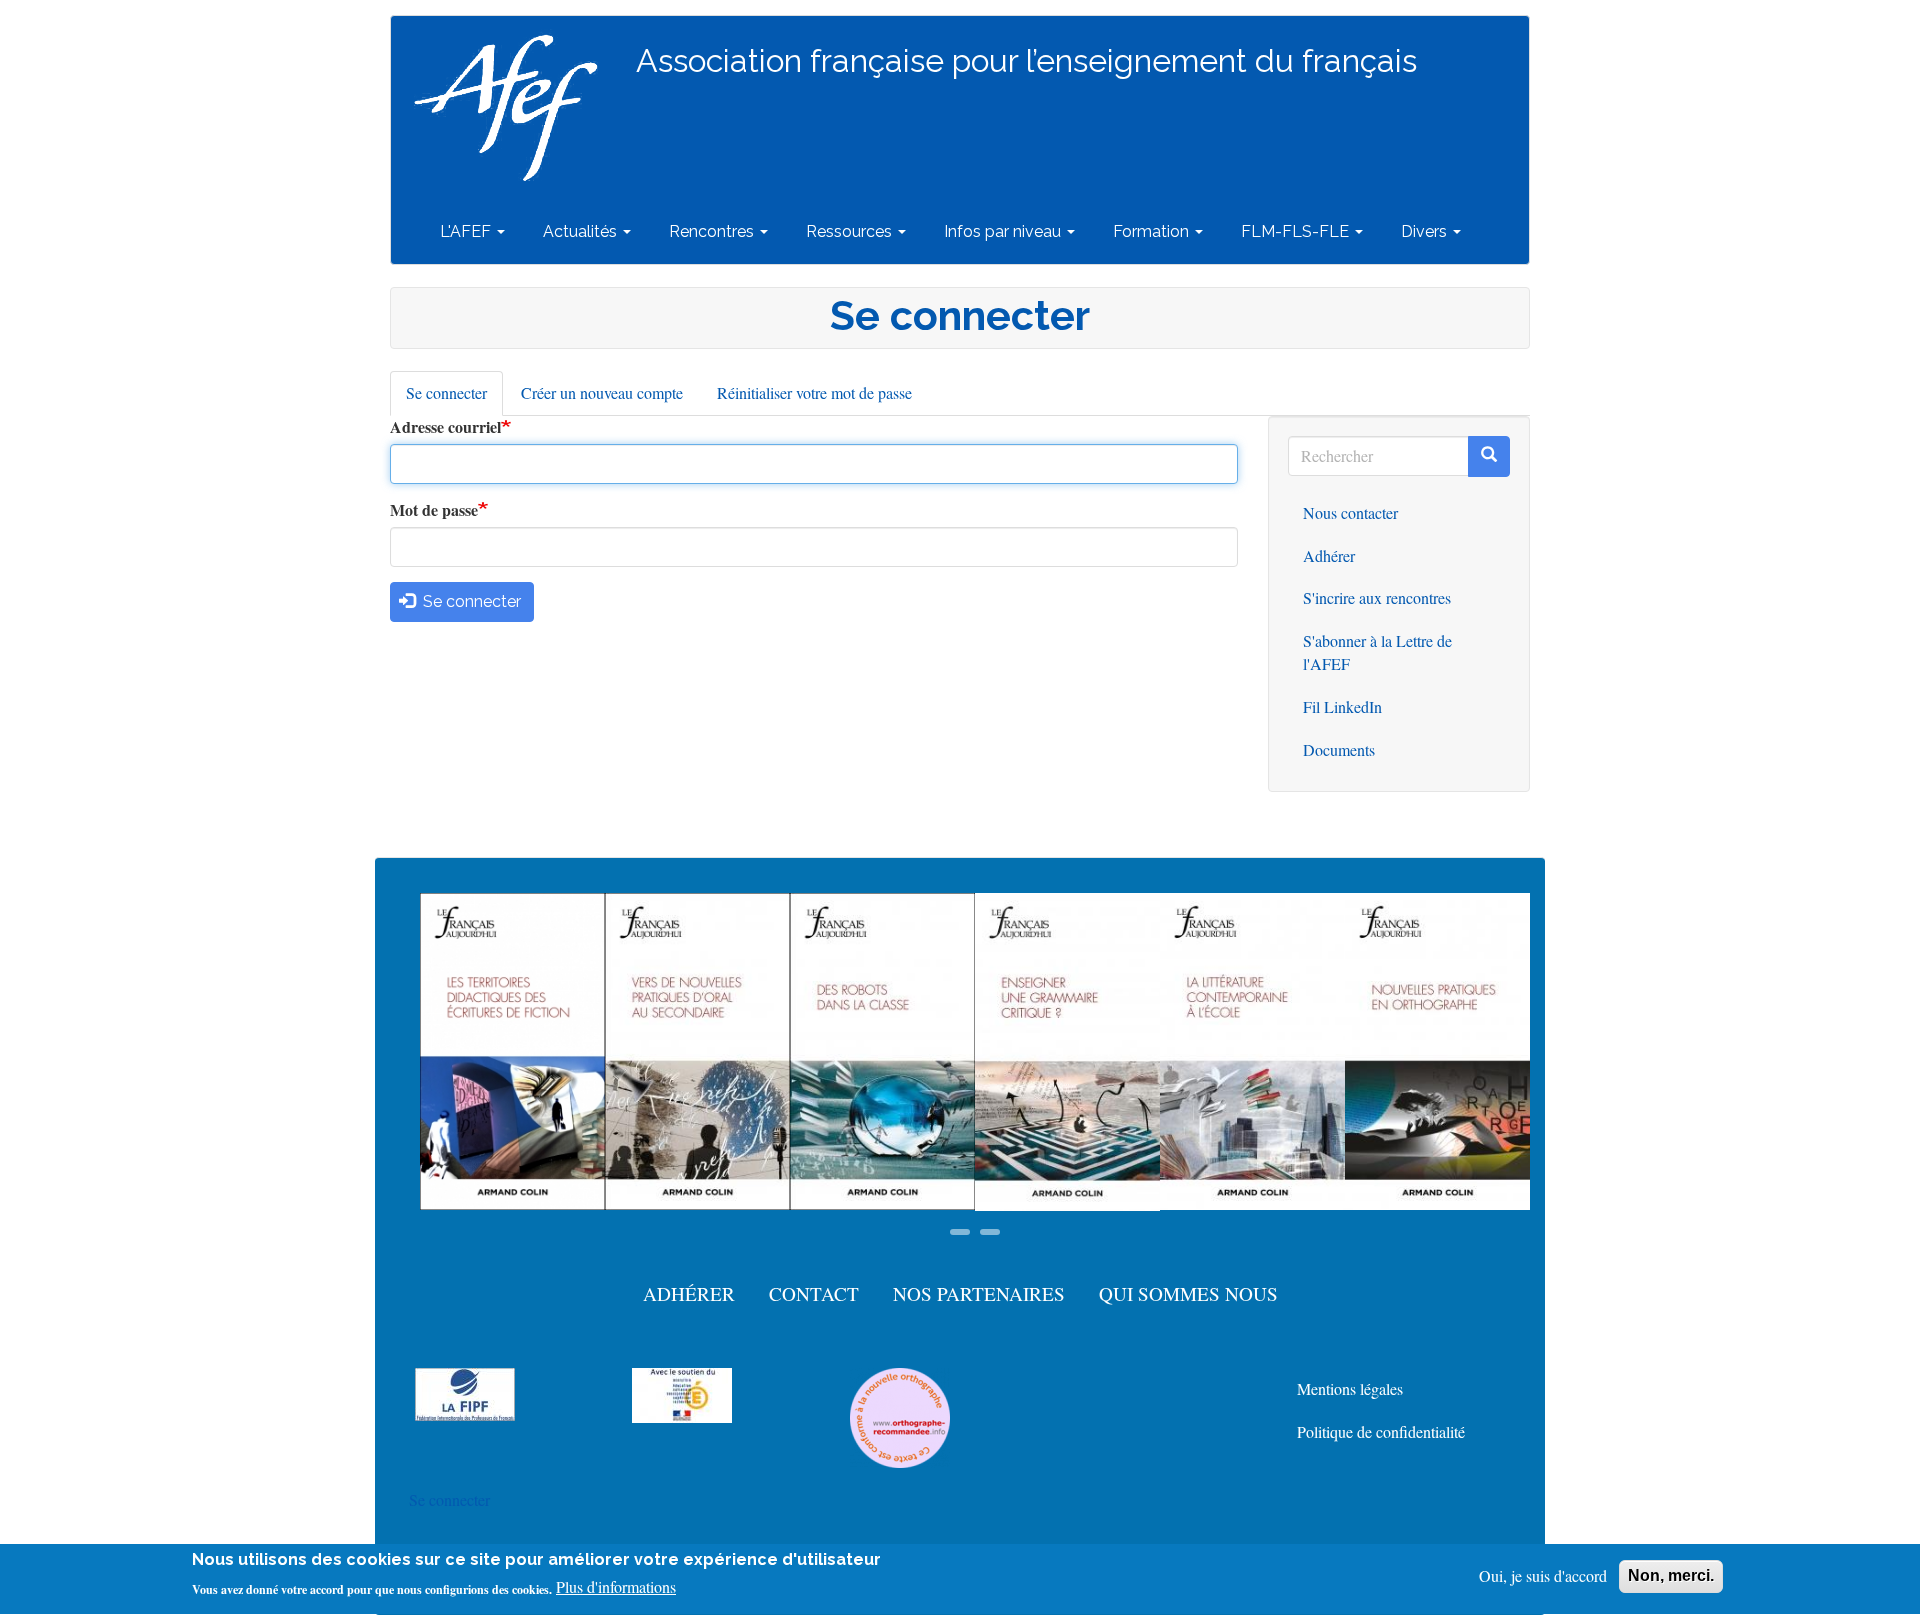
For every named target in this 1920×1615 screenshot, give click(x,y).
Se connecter (454, 399)
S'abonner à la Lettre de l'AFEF (1377, 652)
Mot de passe (434, 510)
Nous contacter (1350, 512)
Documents (1339, 749)
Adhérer (1329, 555)
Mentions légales (1350, 1388)
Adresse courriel (445, 427)
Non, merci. (1671, 1575)
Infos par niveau (1004, 231)
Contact (814, 1293)
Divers (1426, 231)
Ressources (851, 231)
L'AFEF (467, 231)
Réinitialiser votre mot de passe (814, 392)
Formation (1153, 231)
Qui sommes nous (1188, 1293)
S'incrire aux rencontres (1377, 597)
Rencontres (713, 231)
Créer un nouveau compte (602, 392)
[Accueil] (513, 108)
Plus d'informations (616, 1587)
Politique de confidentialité (1381, 1431)
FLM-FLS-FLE (1297, 231)
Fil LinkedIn (1342, 706)
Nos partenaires (979, 1293)
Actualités (582, 231)
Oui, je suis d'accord (1543, 1575)
